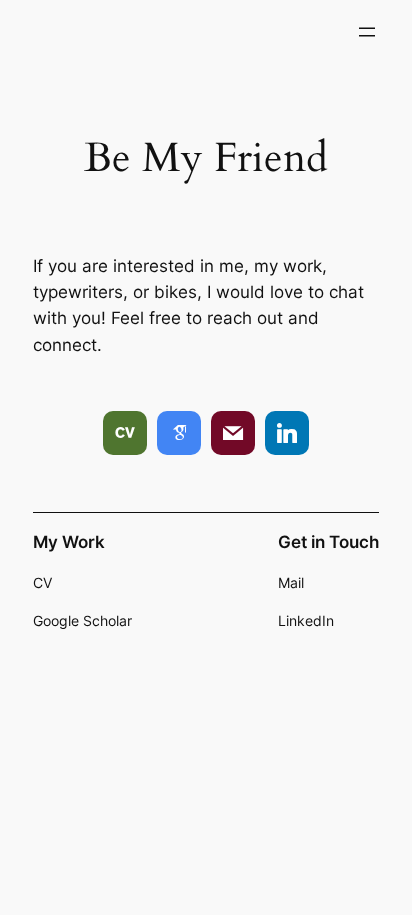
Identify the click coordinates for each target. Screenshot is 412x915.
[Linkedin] (287, 433)
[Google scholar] (179, 433)
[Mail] (233, 433)
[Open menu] (367, 32)
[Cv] (125, 433)
